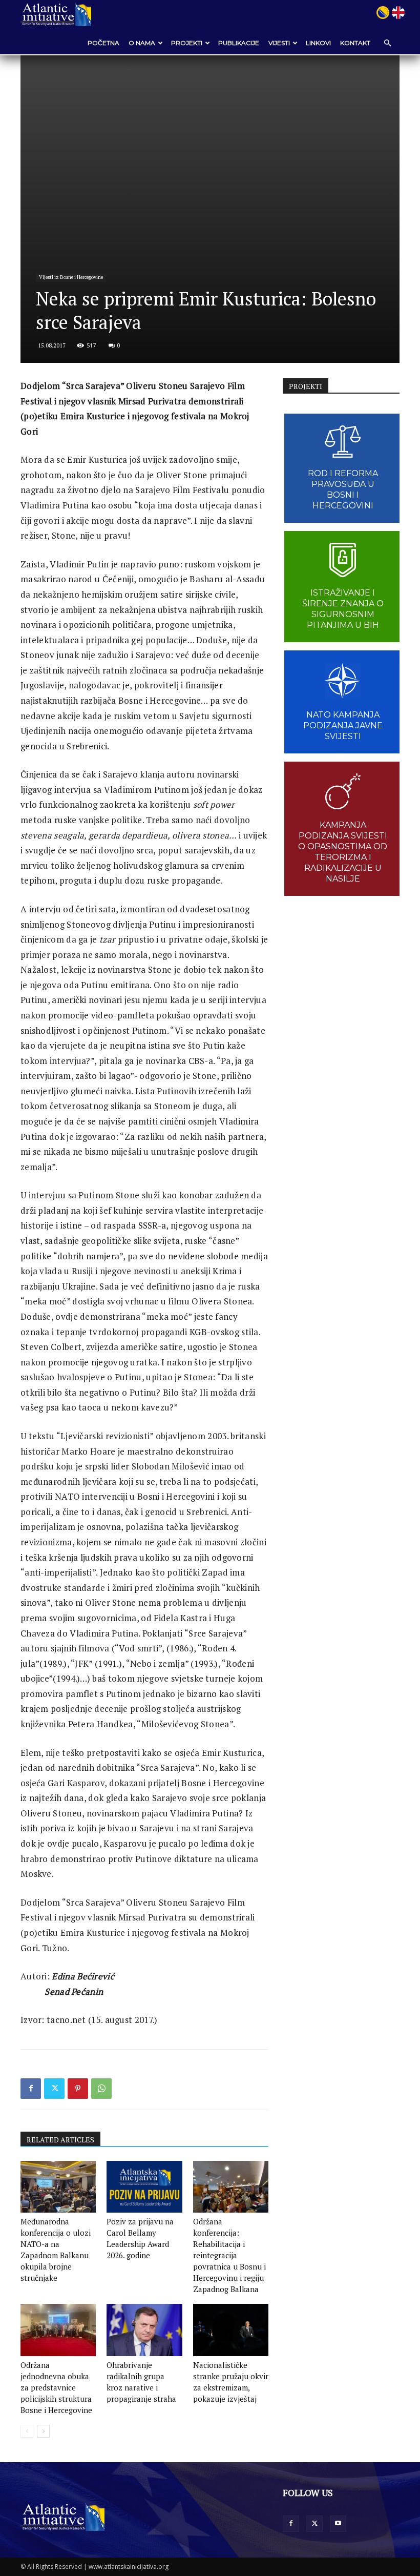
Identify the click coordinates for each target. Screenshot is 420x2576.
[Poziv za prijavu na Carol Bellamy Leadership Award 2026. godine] (144, 2187)
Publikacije (239, 43)
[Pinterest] (78, 2089)
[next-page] (43, 2431)
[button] (387, 43)
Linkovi (318, 43)
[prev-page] (27, 2431)
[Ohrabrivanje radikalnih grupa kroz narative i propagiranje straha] (144, 2330)
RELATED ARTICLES (60, 2140)
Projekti (187, 43)
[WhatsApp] (101, 2089)
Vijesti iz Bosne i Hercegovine (71, 277)
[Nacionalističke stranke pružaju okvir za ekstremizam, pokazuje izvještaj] (231, 2330)
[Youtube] (338, 2524)
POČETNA (103, 43)
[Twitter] (54, 2089)
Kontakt (355, 43)
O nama (142, 43)
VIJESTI (279, 43)
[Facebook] (31, 2089)
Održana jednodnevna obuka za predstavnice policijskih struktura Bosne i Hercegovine (56, 2387)
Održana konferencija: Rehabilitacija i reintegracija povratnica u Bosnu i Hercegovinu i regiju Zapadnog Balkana (229, 2255)
